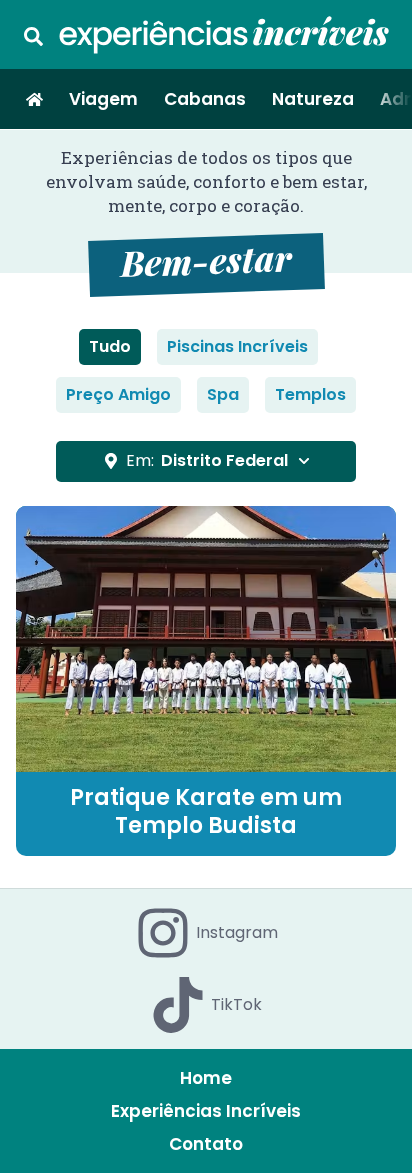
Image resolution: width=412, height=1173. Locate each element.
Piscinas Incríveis (237, 346)
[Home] (34, 99)
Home (206, 1078)
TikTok (236, 1004)
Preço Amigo (118, 394)
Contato (206, 1144)
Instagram (237, 932)
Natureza (313, 99)
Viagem (103, 99)
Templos (310, 394)
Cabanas (205, 99)
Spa (223, 394)
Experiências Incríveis (206, 1111)
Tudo (110, 346)
